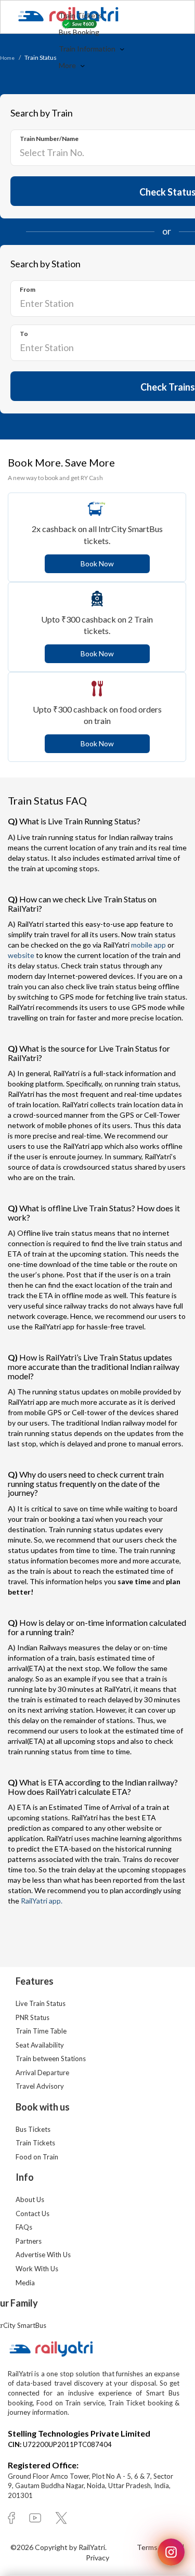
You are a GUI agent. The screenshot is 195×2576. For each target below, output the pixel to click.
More (68, 65)
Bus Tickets (33, 2129)
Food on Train (37, 2157)
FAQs (24, 2227)
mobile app (148, 945)
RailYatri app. (42, 1901)
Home (7, 58)
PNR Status (32, 2017)
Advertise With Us (43, 2255)
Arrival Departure (42, 2073)
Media (25, 2283)
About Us (30, 2199)
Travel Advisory (40, 2086)
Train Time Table (41, 2031)
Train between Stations (51, 2059)
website (21, 955)
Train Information (88, 49)
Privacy (97, 2558)
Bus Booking (79, 32)
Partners (29, 2241)
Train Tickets (80, 15)
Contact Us (32, 2213)
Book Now (97, 564)
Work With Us (37, 2269)
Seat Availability (40, 2045)
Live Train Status (41, 2003)
